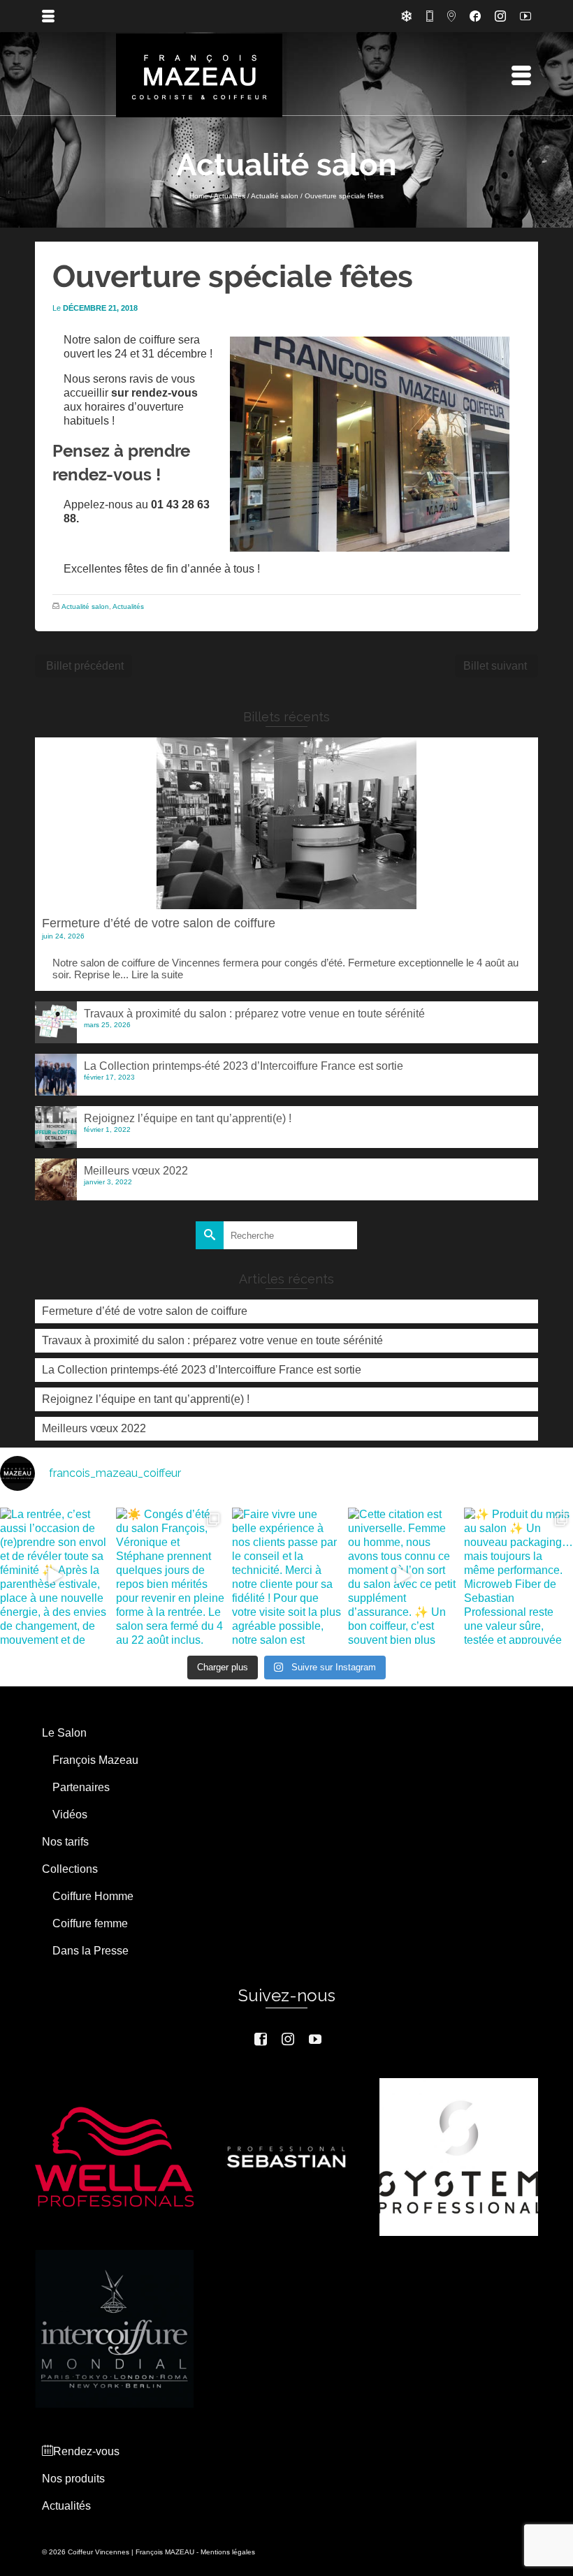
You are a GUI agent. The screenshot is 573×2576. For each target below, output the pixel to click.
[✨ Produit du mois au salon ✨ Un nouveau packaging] (518, 1576)
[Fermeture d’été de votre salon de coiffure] (286, 823)
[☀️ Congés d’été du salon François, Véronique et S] (171, 1576)
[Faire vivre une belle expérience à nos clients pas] (286, 1576)
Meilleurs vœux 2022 (136, 1171)
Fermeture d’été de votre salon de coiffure (159, 923)
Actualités (128, 606)
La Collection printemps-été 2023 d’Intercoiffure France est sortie (244, 1066)
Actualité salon (85, 606)
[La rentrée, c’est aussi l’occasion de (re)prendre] (55, 1576)
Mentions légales (228, 2552)
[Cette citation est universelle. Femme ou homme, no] (402, 1576)
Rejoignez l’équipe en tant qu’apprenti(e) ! (188, 1118)
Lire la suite (157, 974)
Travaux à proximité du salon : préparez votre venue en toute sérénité (254, 1014)
